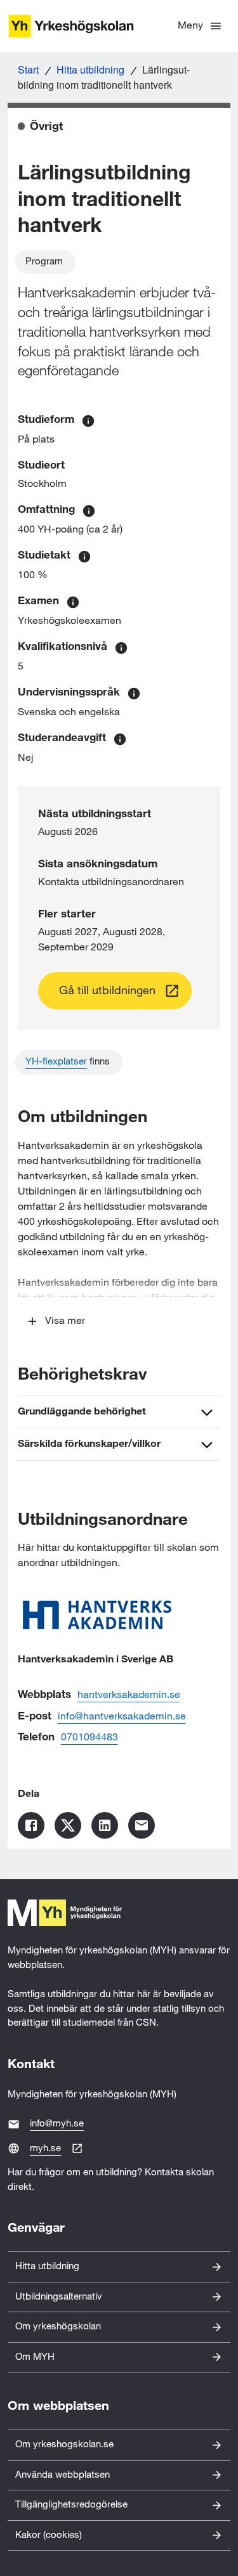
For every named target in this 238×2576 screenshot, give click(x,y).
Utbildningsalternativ (59, 2297)
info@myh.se (57, 2124)
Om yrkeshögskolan (58, 2327)
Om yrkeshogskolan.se (64, 2444)
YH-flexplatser (56, 1062)
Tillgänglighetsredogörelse (71, 2505)
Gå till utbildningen (107, 991)
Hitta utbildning (90, 69)
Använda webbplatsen (63, 2475)
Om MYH (35, 2357)
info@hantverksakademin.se (122, 1717)
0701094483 (89, 1738)
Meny (190, 26)
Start (28, 69)
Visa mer (65, 1321)
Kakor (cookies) (49, 2535)
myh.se (45, 2148)
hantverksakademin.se (129, 1695)
